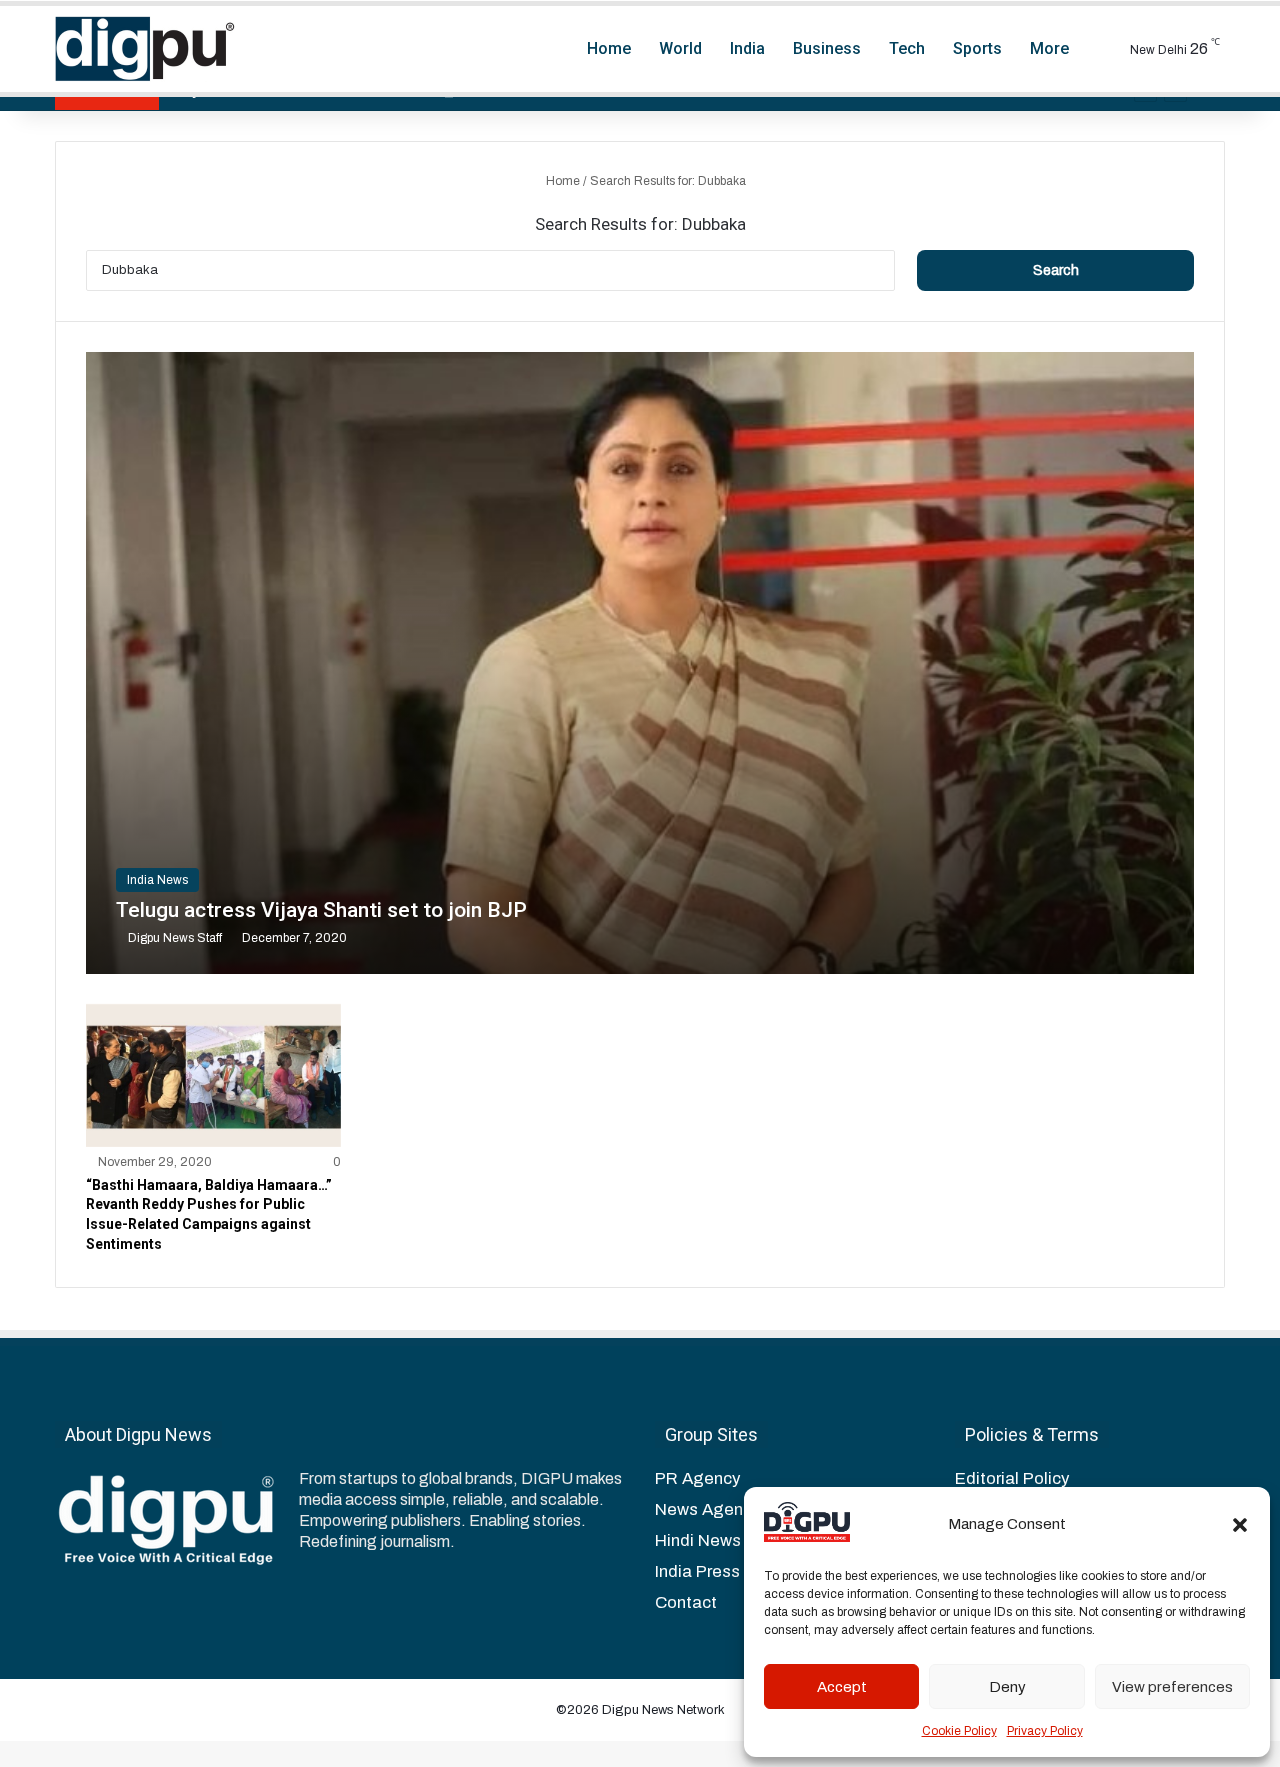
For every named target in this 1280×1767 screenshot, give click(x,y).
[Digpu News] (145, 49)
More (1049, 48)
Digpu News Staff (175, 938)
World (680, 48)
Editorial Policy (1012, 1478)
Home (609, 48)
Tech (907, 48)
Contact (686, 1602)
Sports (977, 48)
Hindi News (698, 1540)
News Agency (707, 1509)
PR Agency (697, 1478)
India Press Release (732, 1571)
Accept (842, 1687)
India (747, 48)
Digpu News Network (662, 1710)
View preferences (1172, 1687)
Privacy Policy (1045, 1731)
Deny (1007, 1687)
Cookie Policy (959, 1731)
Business (827, 48)
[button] (1240, 1525)
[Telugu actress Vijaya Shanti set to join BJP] (639, 663)
